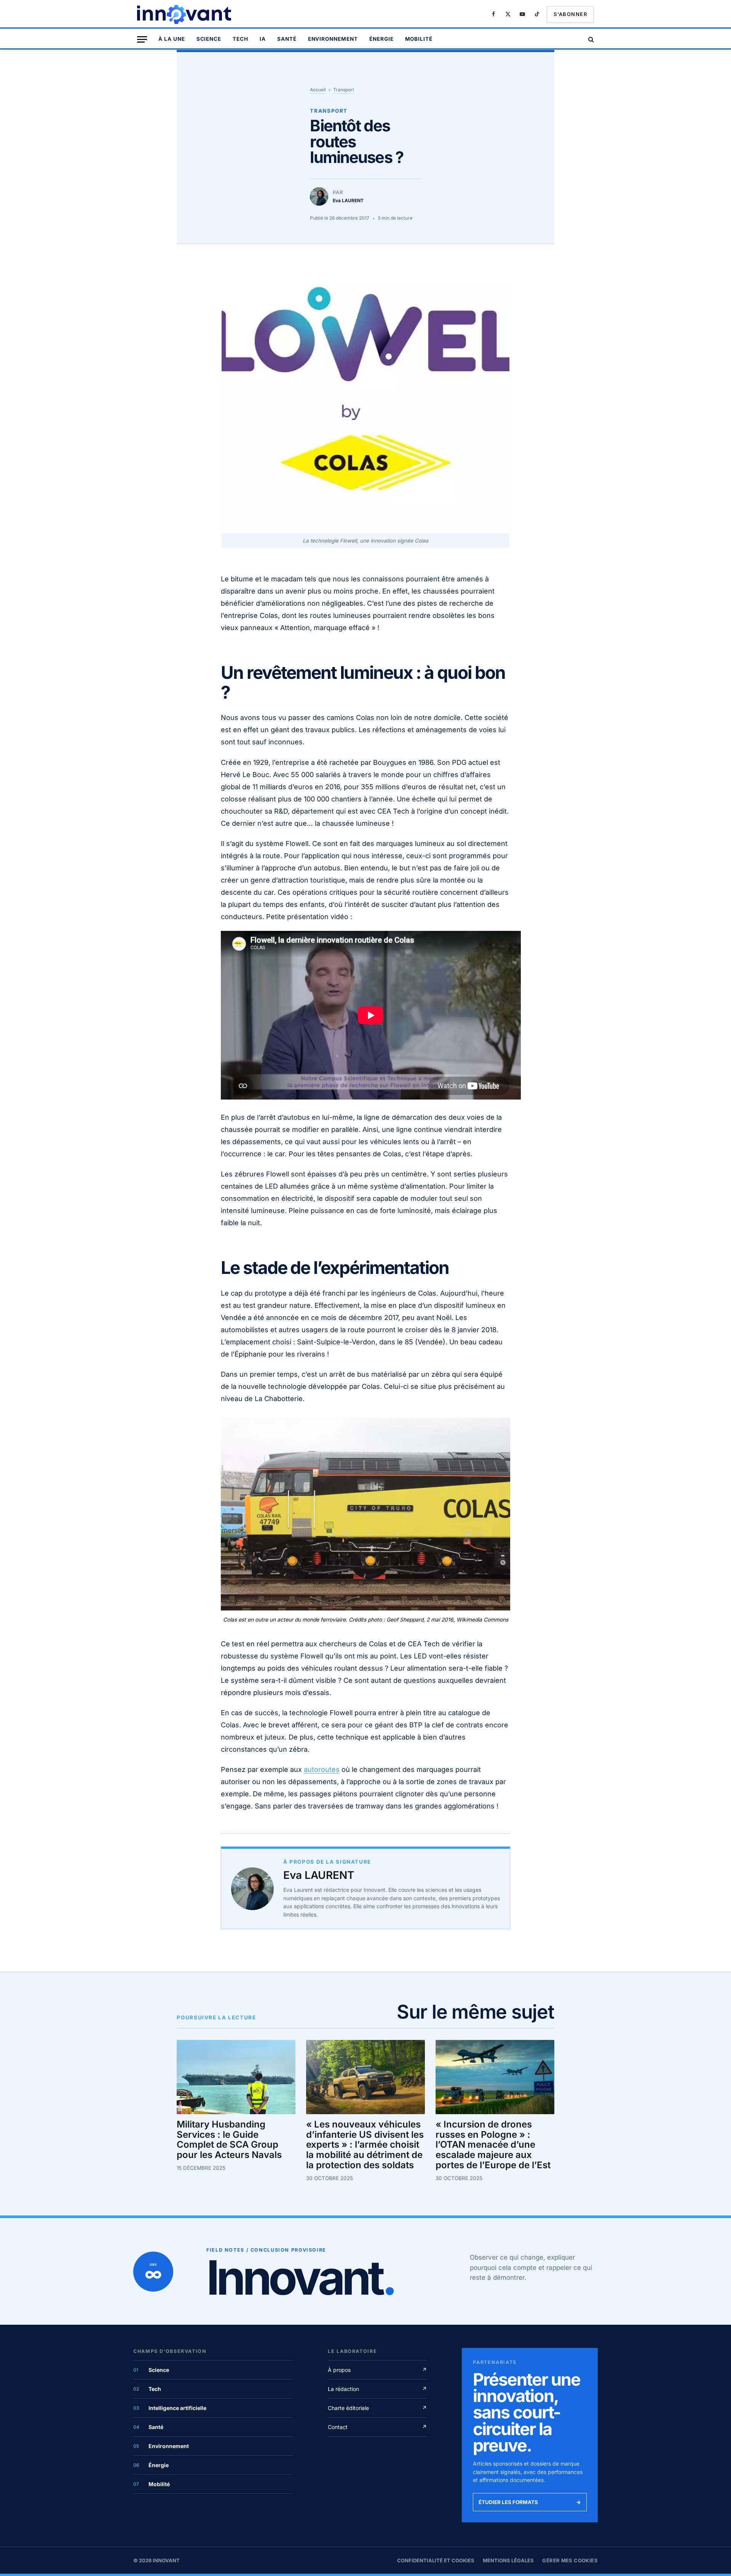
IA (263, 39)
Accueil (318, 90)
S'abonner (570, 14)
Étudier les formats (530, 2502)
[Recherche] (590, 39)
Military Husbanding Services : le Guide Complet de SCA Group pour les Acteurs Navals (229, 2140)
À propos (377, 2370)
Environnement (333, 39)
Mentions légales (508, 2560)
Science (209, 39)
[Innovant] (185, 14)
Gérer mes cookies (570, 2560)
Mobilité (419, 39)
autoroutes (322, 1769)
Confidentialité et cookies (436, 2560)
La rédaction (377, 2389)
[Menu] (142, 39)
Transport (344, 90)
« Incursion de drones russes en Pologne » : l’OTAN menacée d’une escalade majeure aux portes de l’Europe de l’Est (493, 2145)
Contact (377, 2427)
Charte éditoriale (377, 2408)
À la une (172, 39)
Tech (240, 39)
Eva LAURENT (319, 1875)
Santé (287, 39)
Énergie (381, 39)
